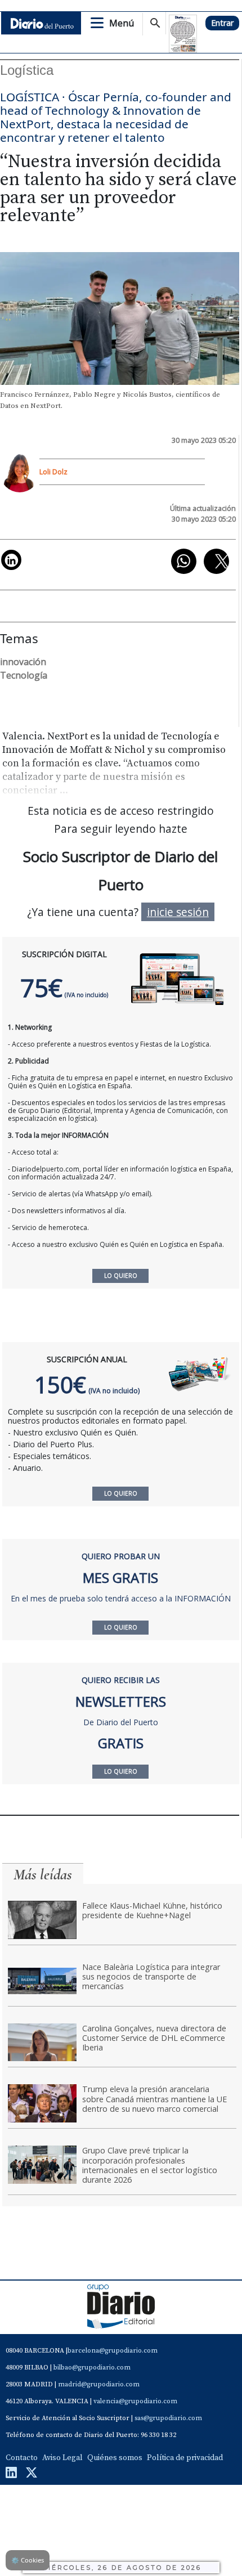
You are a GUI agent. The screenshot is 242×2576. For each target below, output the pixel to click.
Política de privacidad (185, 2458)
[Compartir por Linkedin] (11, 560)
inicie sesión (178, 912)
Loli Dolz (53, 472)
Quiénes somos (115, 2458)
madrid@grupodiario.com (99, 2384)
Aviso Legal (62, 2458)
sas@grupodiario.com (168, 2418)
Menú (122, 23)
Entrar (222, 23)
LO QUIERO (121, 1493)
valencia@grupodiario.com (135, 2401)
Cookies (28, 2560)
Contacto (22, 2458)
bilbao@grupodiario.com (92, 2368)
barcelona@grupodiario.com (113, 2351)
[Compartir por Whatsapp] (184, 561)
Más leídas (43, 1875)
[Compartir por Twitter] (216, 561)
